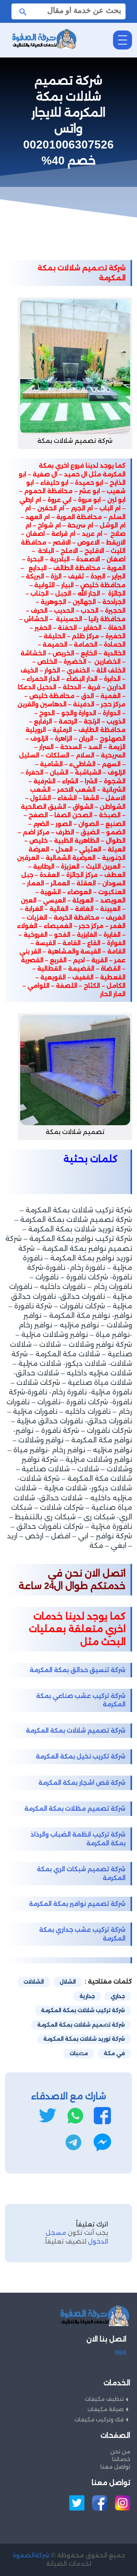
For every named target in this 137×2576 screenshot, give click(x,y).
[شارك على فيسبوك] (102, 2116)
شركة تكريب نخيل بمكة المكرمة (81, 1756)
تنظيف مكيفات (104, 2399)
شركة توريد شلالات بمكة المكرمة (84, 2039)
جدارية (87, 1996)
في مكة (114, 2053)
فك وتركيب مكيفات (99, 2419)
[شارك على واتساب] (75, 2116)
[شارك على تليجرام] (73, 2142)
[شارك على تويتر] (47, 2116)
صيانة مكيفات (106, 2409)
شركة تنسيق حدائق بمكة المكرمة (78, 1670)
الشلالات (34, 1982)
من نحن (120, 2451)
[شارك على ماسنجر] (102, 2142)
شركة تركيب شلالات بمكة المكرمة (83, 2010)
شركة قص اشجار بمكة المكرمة (82, 1783)
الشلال (68, 1982)
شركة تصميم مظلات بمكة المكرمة (75, 1809)
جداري (118, 1996)
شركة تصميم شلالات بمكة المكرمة (76, 1730)
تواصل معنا (115, 2467)
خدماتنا (121, 2459)
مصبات (79, 2053)
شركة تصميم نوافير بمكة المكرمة (77, 1904)
